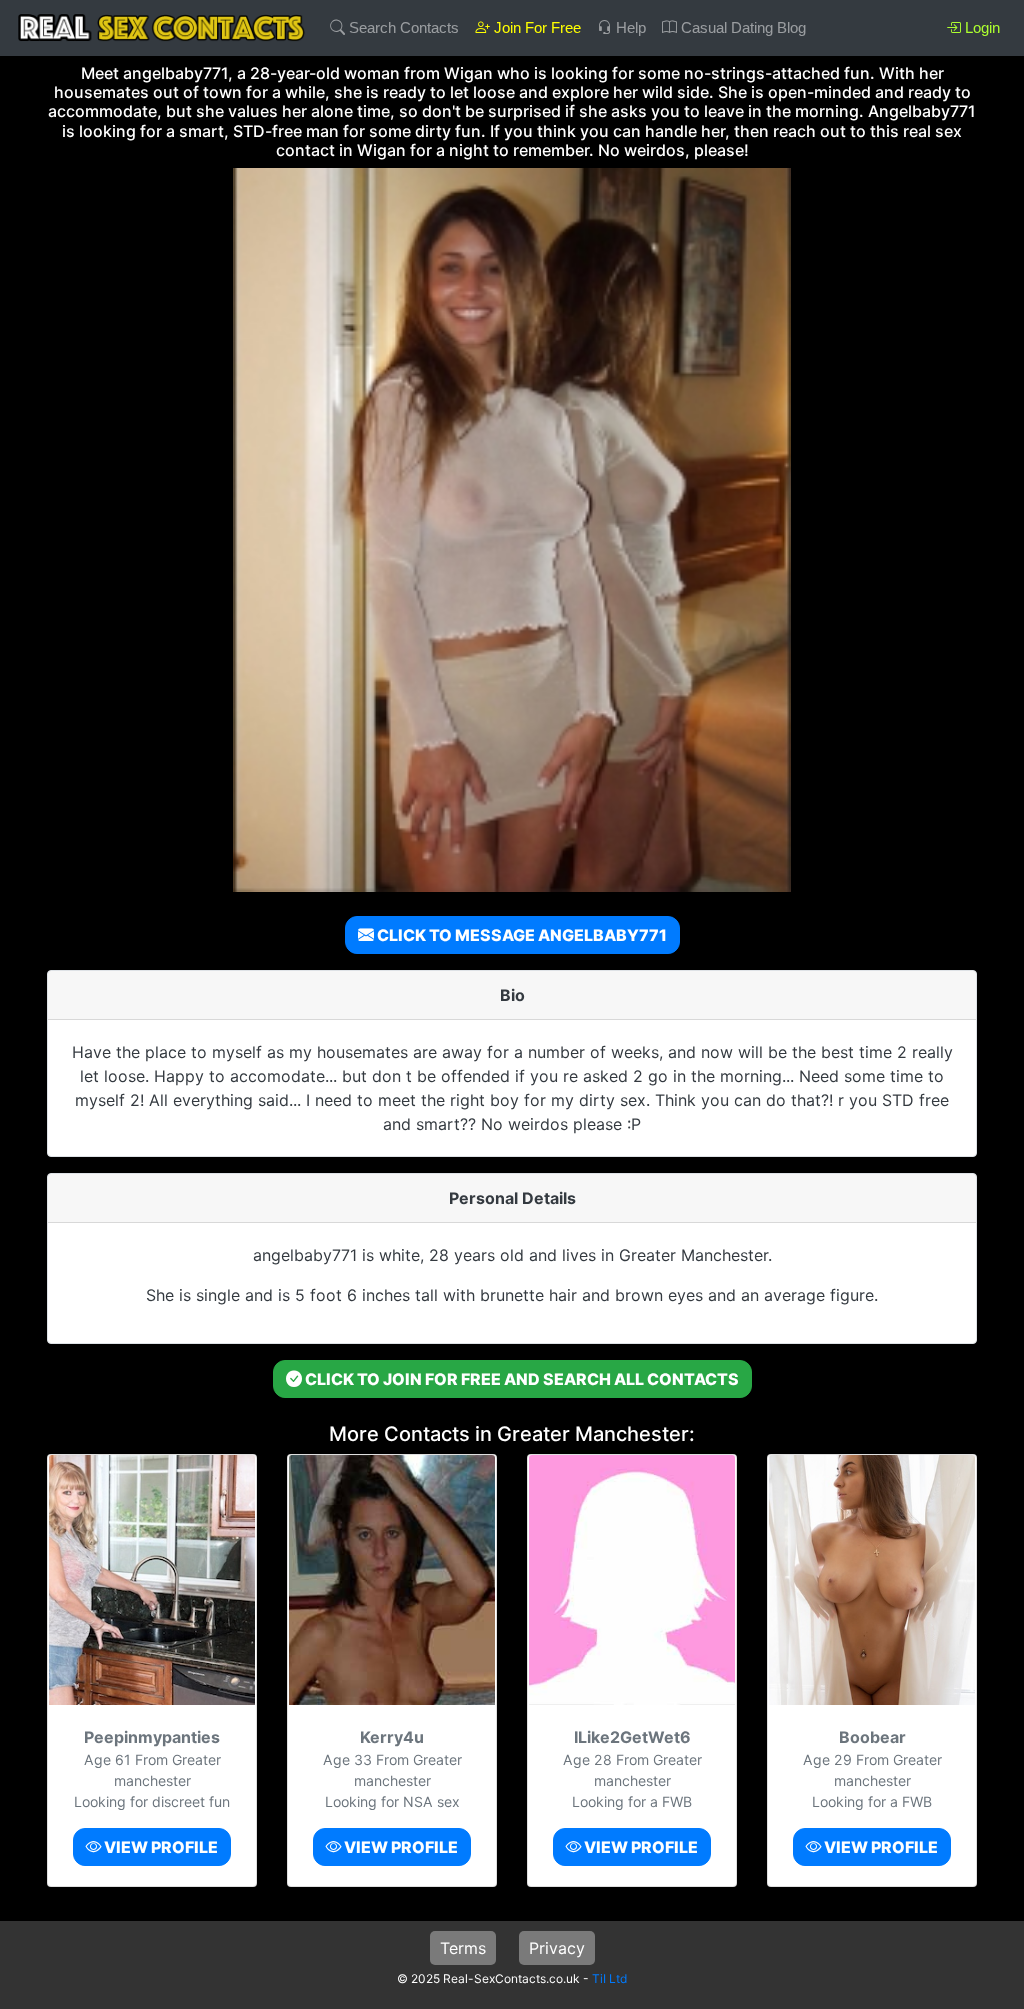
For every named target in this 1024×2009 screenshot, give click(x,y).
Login (980, 27)
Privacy (557, 1948)
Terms (463, 1948)
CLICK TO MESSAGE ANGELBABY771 (520, 935)
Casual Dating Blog (741, 27)
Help (629, 27)
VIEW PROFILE (159, 1847)
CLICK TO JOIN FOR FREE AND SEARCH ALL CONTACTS (520, 1379)
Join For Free (535, 27)
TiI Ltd (609, 1978)
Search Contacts (402, 27)
